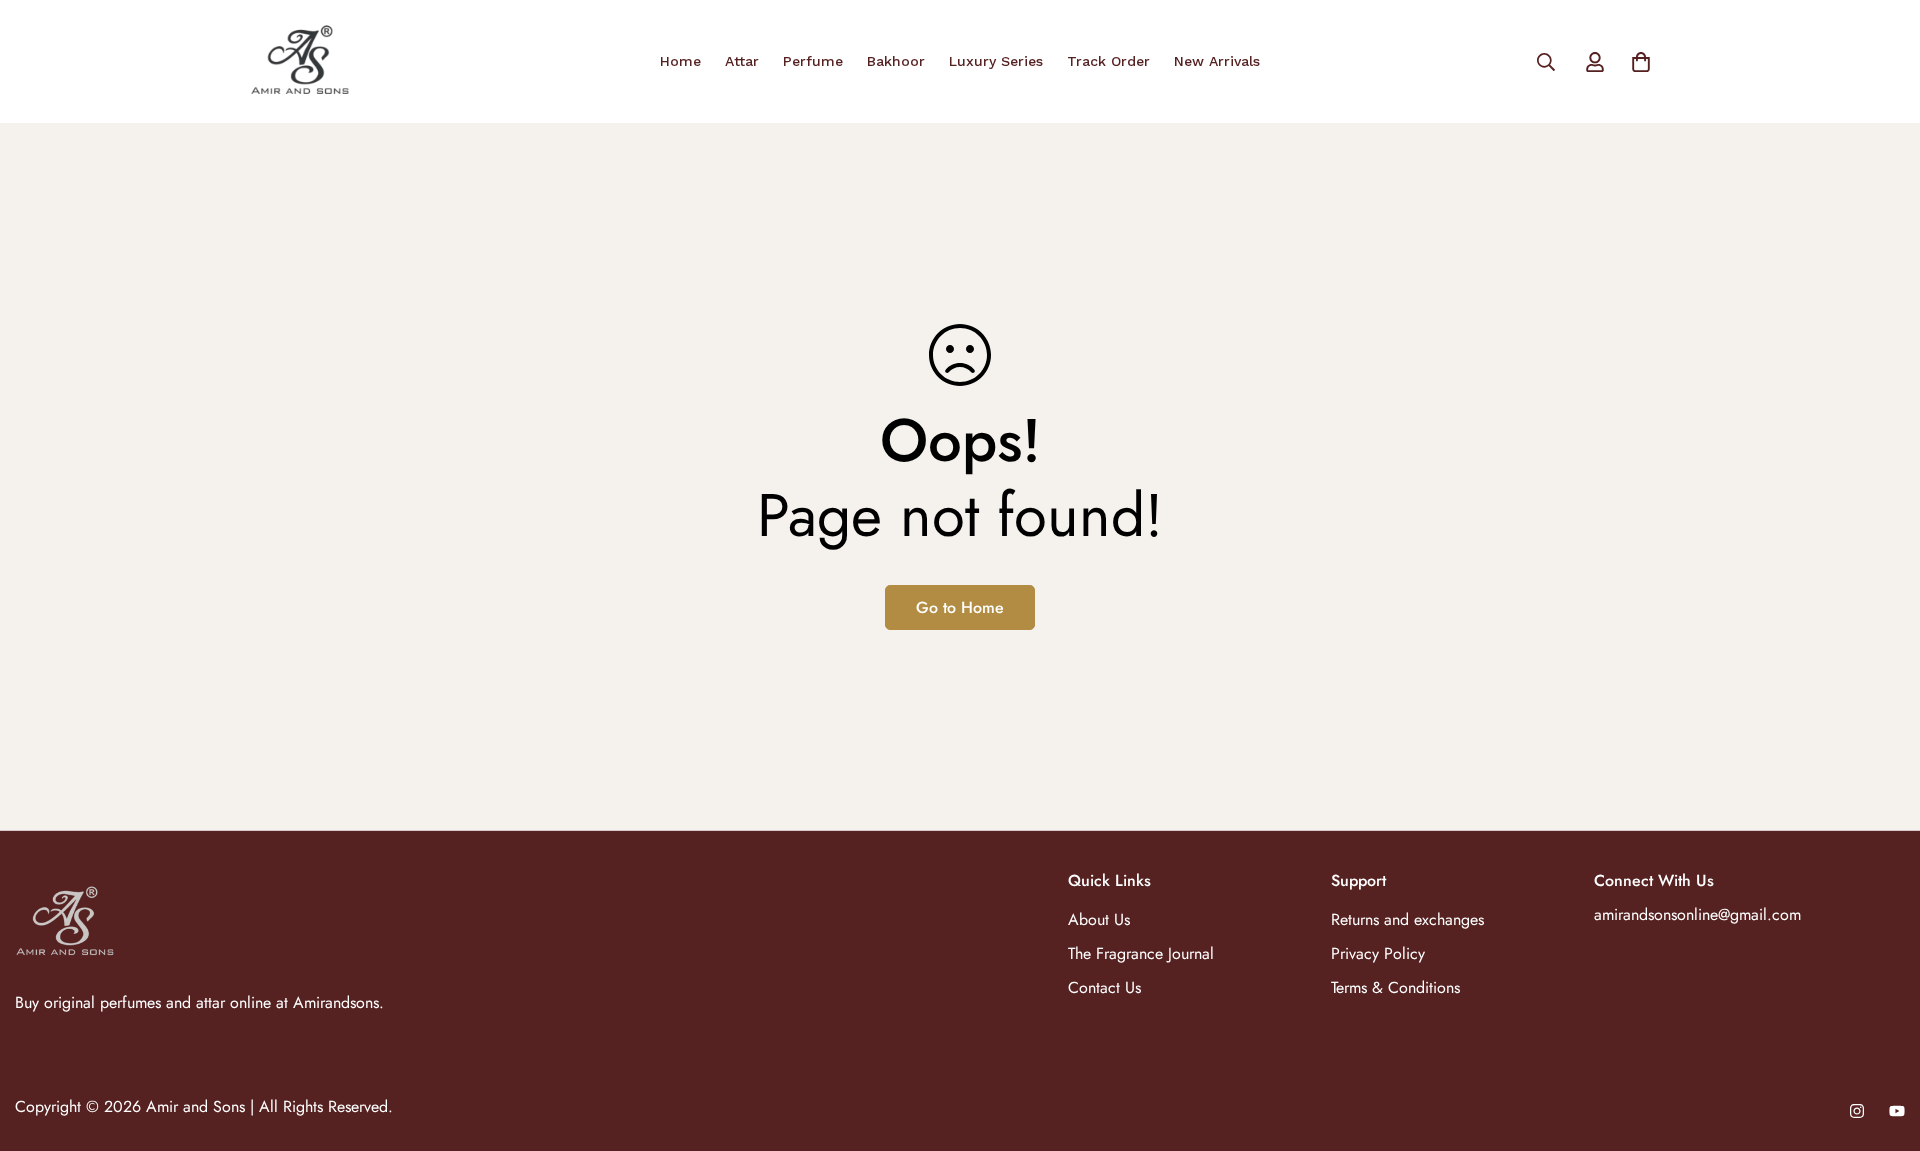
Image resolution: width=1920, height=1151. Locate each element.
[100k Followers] (1857, 1111)
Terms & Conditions (1395, 987)
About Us (1099, 919)
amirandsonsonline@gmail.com (1697, 914)
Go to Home (960, 607)
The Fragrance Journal (1141, 953)
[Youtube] (1897, 1111)
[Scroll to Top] (1881, 1042)
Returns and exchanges (1407, 919)
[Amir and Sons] (300, 61)
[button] (1641, 62)
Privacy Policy (1378, 953)
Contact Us (1104, 987)
